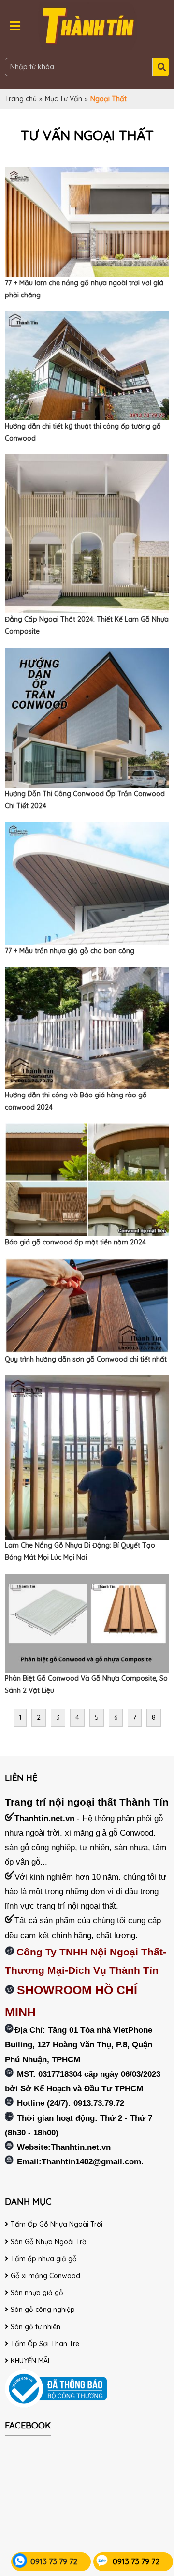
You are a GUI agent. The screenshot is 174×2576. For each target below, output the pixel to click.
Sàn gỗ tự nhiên (36, 2327)
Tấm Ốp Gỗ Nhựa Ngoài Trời (57, 2224)
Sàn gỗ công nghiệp (43, 2310)
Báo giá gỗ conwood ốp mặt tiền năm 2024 (75, 1242)
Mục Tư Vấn (64, 99)
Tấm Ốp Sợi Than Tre (45, 2344)
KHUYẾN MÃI (30, 2361)
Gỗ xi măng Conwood (45, 2276)
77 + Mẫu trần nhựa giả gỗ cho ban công (70, 951)
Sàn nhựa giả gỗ (37, 2293)
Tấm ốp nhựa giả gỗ (44, 2259)
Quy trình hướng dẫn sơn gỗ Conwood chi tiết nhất (86, 1359)
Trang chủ (21, 99)
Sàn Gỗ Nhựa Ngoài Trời (49, 2242)
